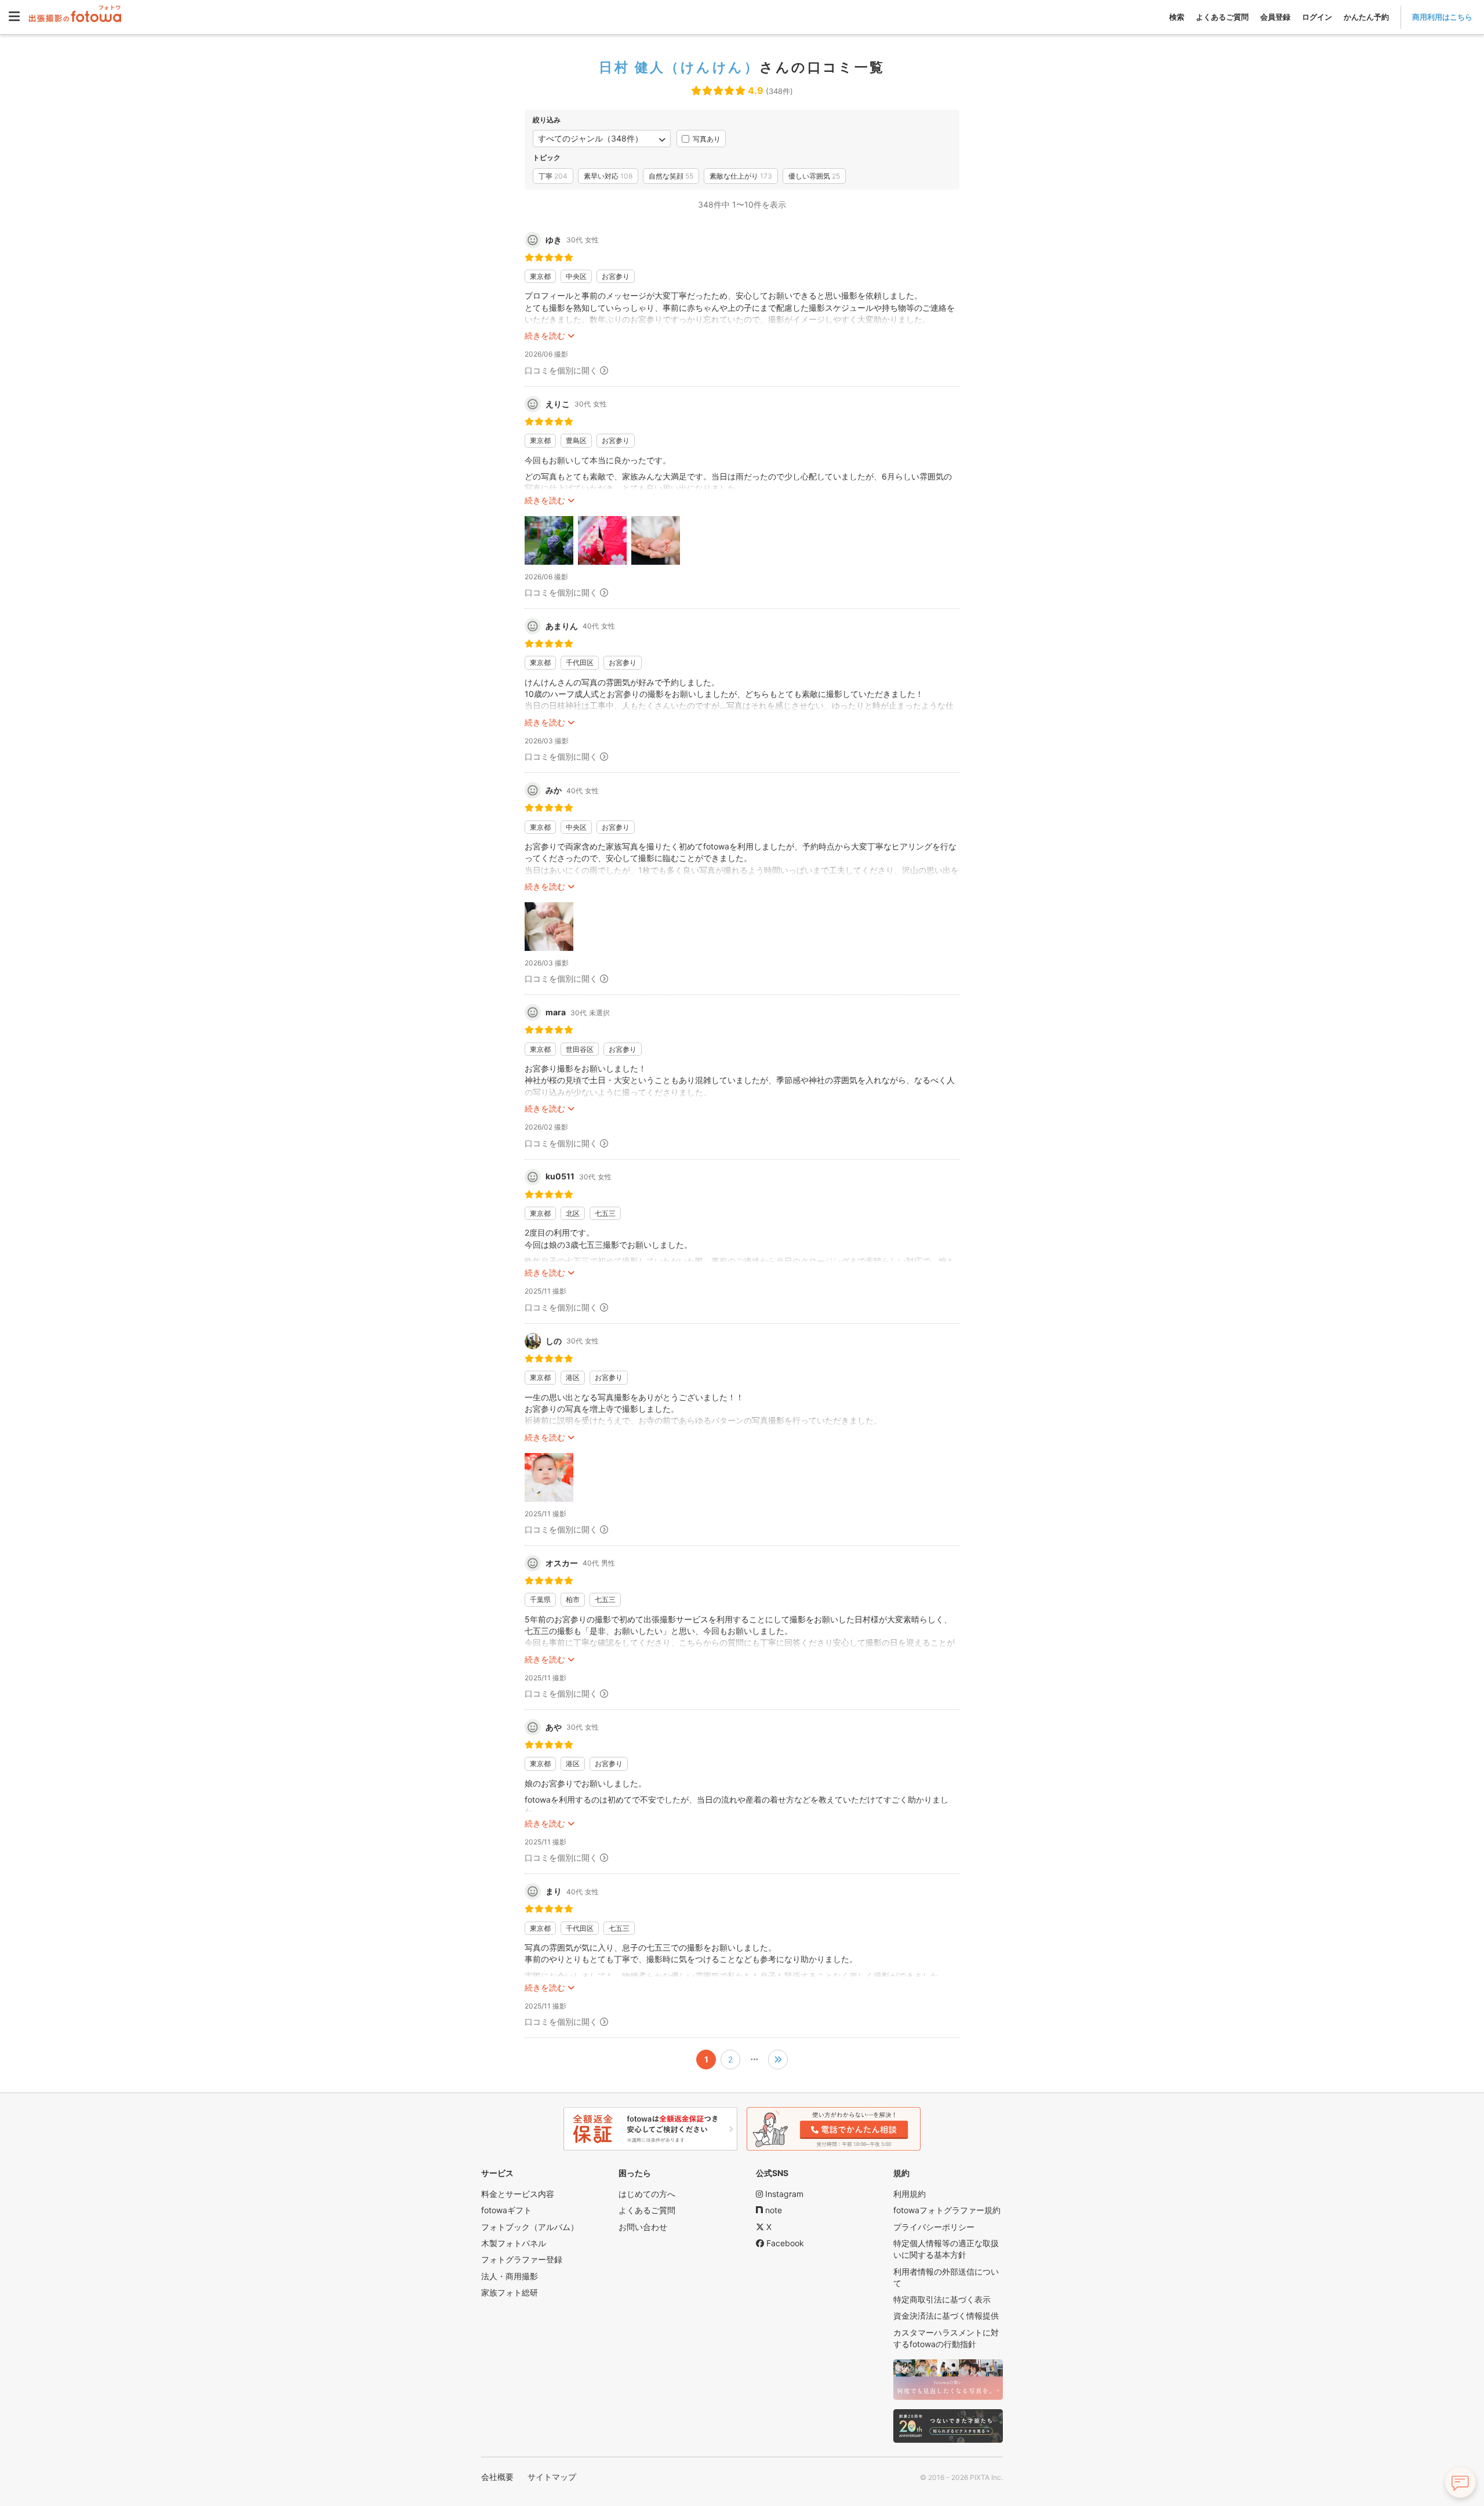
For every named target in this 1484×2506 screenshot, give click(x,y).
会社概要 (497, 2477)
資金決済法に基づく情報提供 (946, 2316)
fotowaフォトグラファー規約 (947, 2210)
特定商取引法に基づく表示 (942, 2299)
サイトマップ (552, 2477)
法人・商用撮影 (510, 2276)
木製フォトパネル (514, 2243)
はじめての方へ (647, 2194)
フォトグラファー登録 (522, 2259)
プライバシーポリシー (934, 2227)
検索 (1177, 17)
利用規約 (910, 2194)
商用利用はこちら (1442, 17)
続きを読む (545, 335)
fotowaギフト (506, 2210)
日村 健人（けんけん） (679, 67)
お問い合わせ (643, 2227)
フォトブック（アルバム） (530, 2227)
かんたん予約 (1366, 17)
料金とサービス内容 (518, 2194)
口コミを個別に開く (561, 370)
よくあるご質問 (1222, 17)
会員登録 (1275, 17)
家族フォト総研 (510, 2292)
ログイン (1317, 17)
